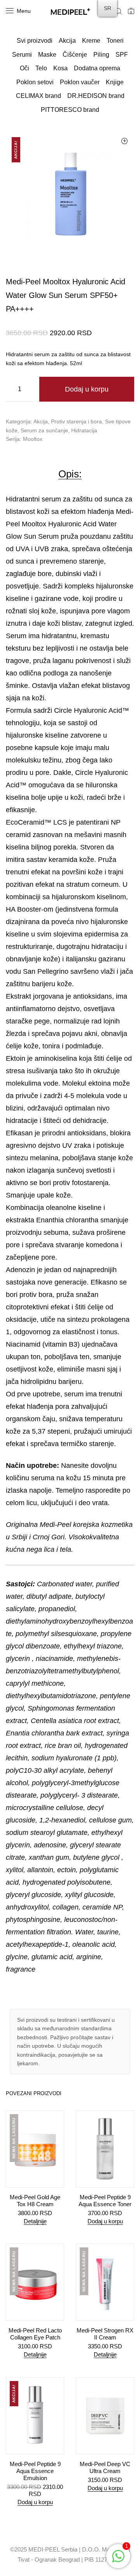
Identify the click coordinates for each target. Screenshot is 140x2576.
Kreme (91, 41)
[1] (118, 2560)
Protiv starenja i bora (76, 421)
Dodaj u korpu (87, 389)
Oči (24, 68)
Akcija (67, 41)
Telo (41, 68)
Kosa (60, 68)
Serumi (22, 55)
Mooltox (33, 439)
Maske (47, 55)
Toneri (115, 41)
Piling (101, 55)
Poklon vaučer (80, 82)
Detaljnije (35, 2221)
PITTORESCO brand (70, 110)
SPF (122, 55)
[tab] (70, 474)
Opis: (70, 474)
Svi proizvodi (35, 41)
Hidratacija (84, 430)
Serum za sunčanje (44, 430)
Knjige (115, 82)
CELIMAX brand (38, 96)
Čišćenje (75, 55)
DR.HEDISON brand (96, 96)
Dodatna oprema (97, 68)
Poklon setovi (35, 82)
